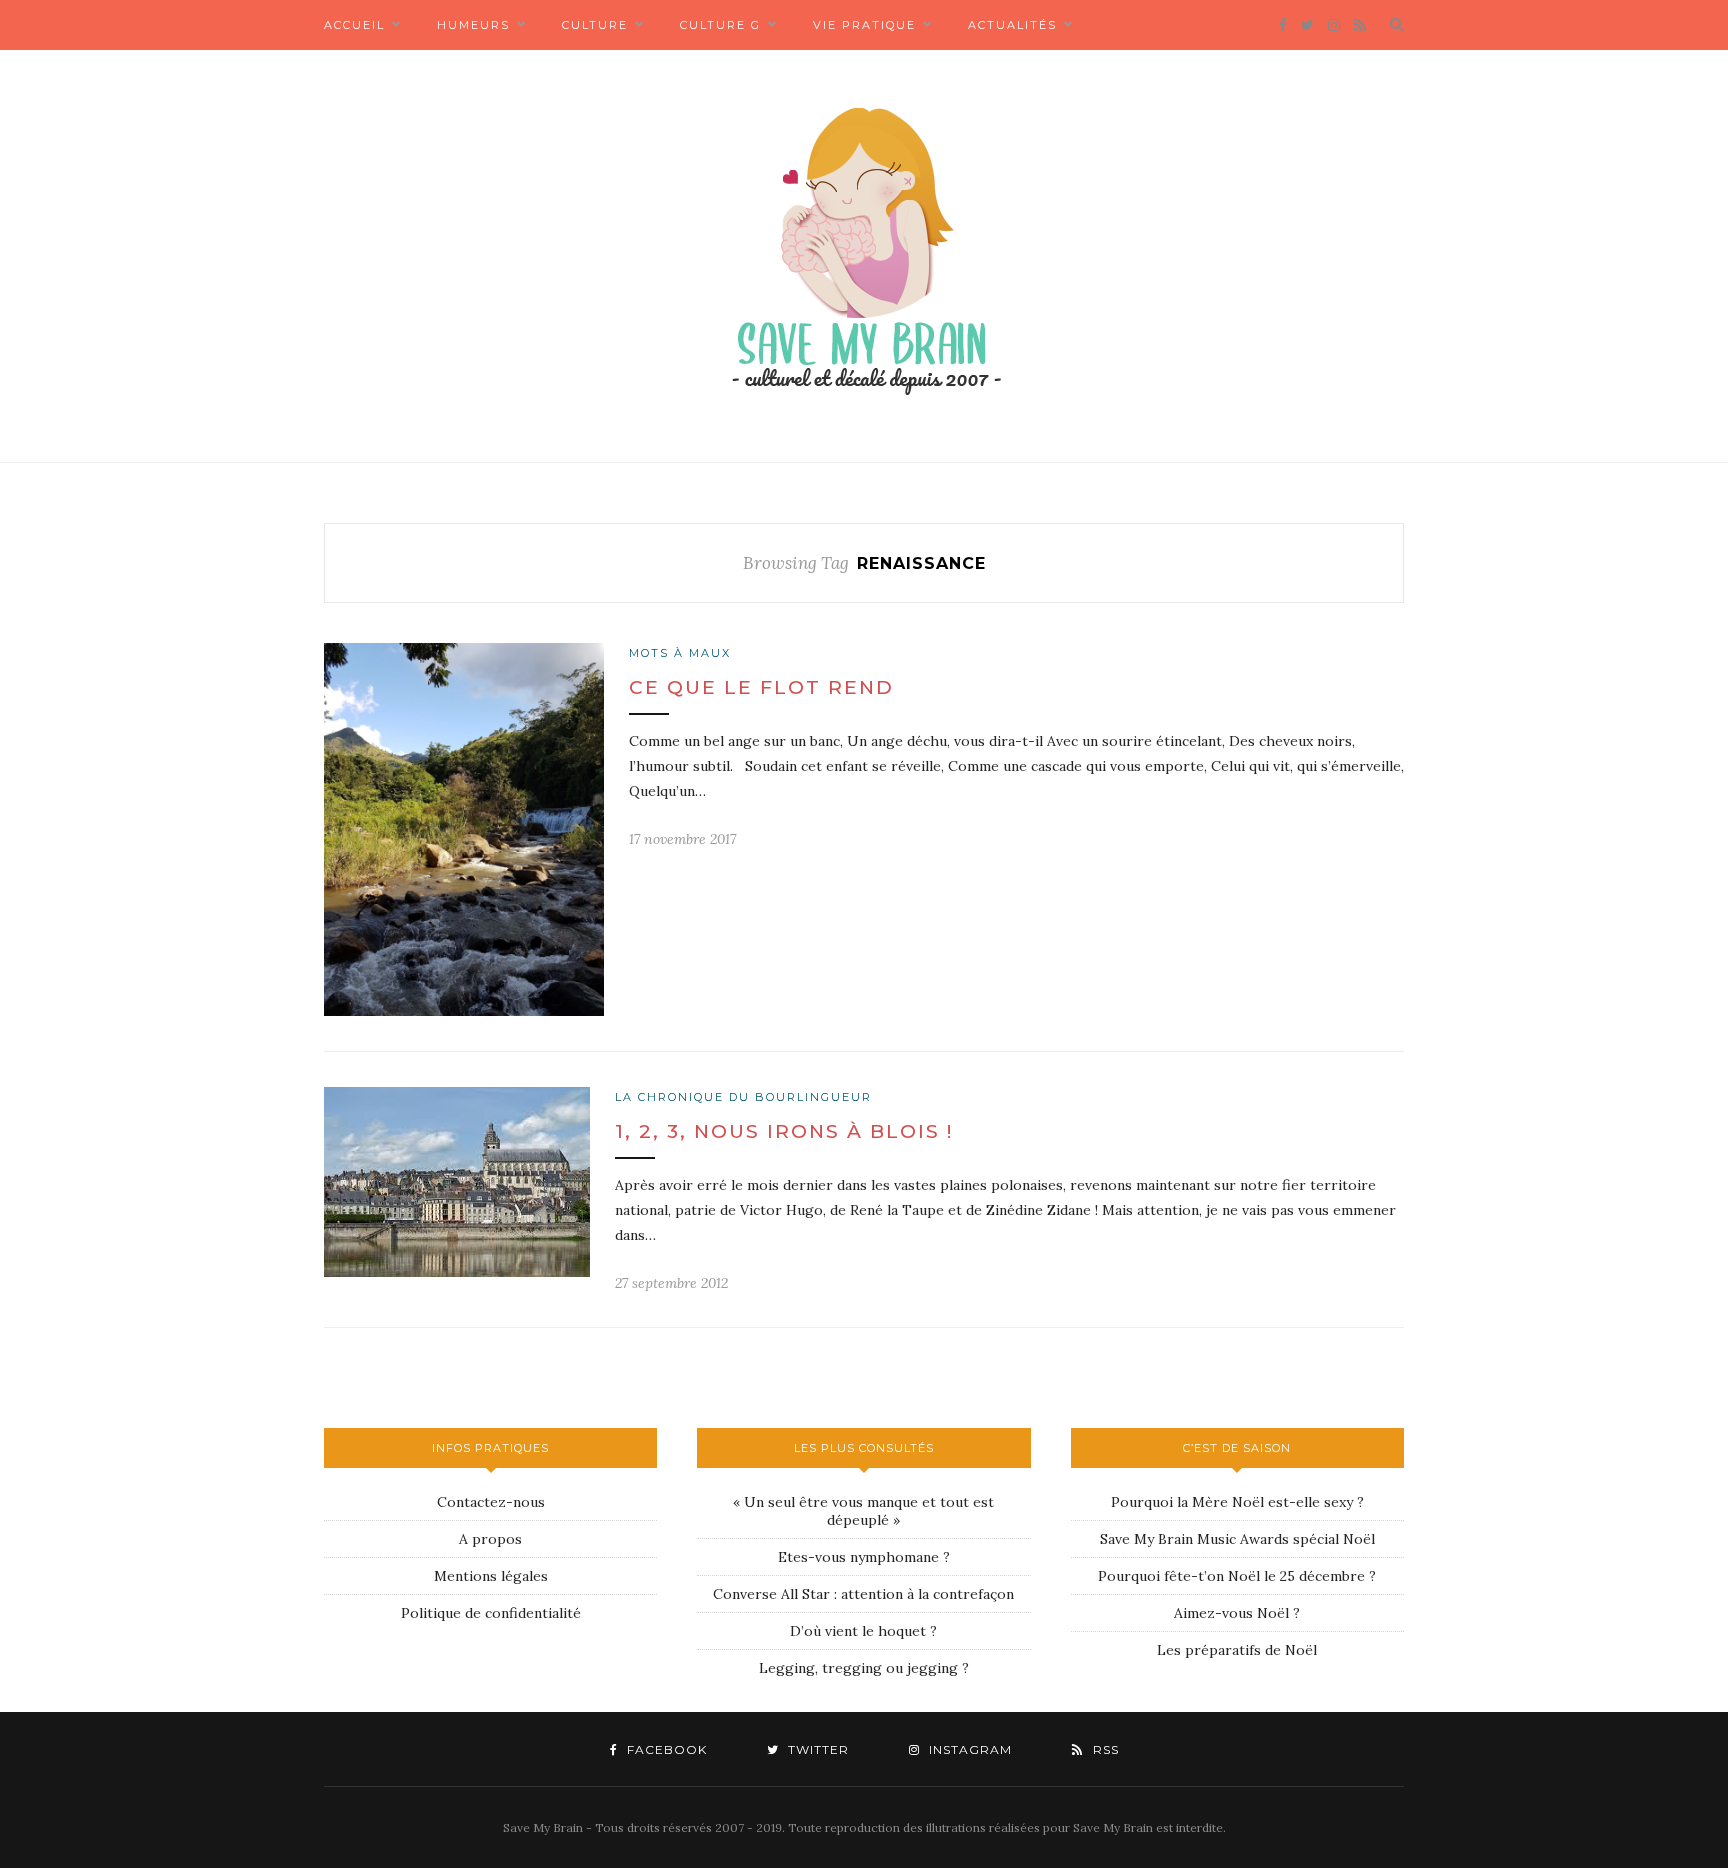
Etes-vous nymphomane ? (864, 1557)
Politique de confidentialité (491, 1613)
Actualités (1012, 25)
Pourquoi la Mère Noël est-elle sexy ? (1237, 1502)
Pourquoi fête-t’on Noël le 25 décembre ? (1237, 1576)
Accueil (354, 25)
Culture (595, 25)
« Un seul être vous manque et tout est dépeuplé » (863, 1511)
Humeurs (473, 25)
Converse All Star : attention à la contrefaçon (863, 1594)
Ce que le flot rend (761, 687)
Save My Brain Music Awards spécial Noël (1237, 1539)
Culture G (720, 25)
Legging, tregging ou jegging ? (864, 1668)
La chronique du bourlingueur (743, 1097)
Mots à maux (680, 653)
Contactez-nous (491, 1502)
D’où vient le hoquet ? (863, 1631)
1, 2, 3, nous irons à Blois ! (784, 1131)
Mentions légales (491, 1576)
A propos (490, 1539)
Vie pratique (864, 25)
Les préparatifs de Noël (1237, 1650)
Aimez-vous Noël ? (1237, 1613)
